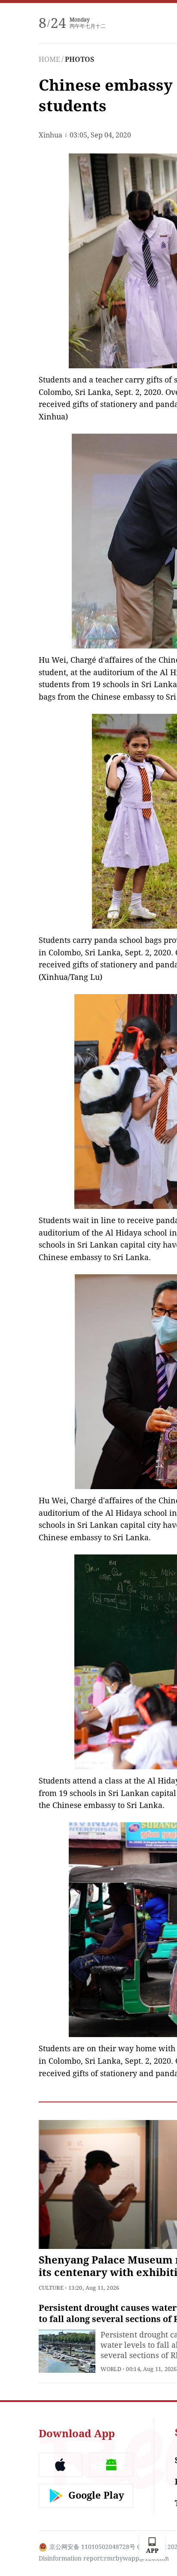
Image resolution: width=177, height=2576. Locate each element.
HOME (49, 60)
